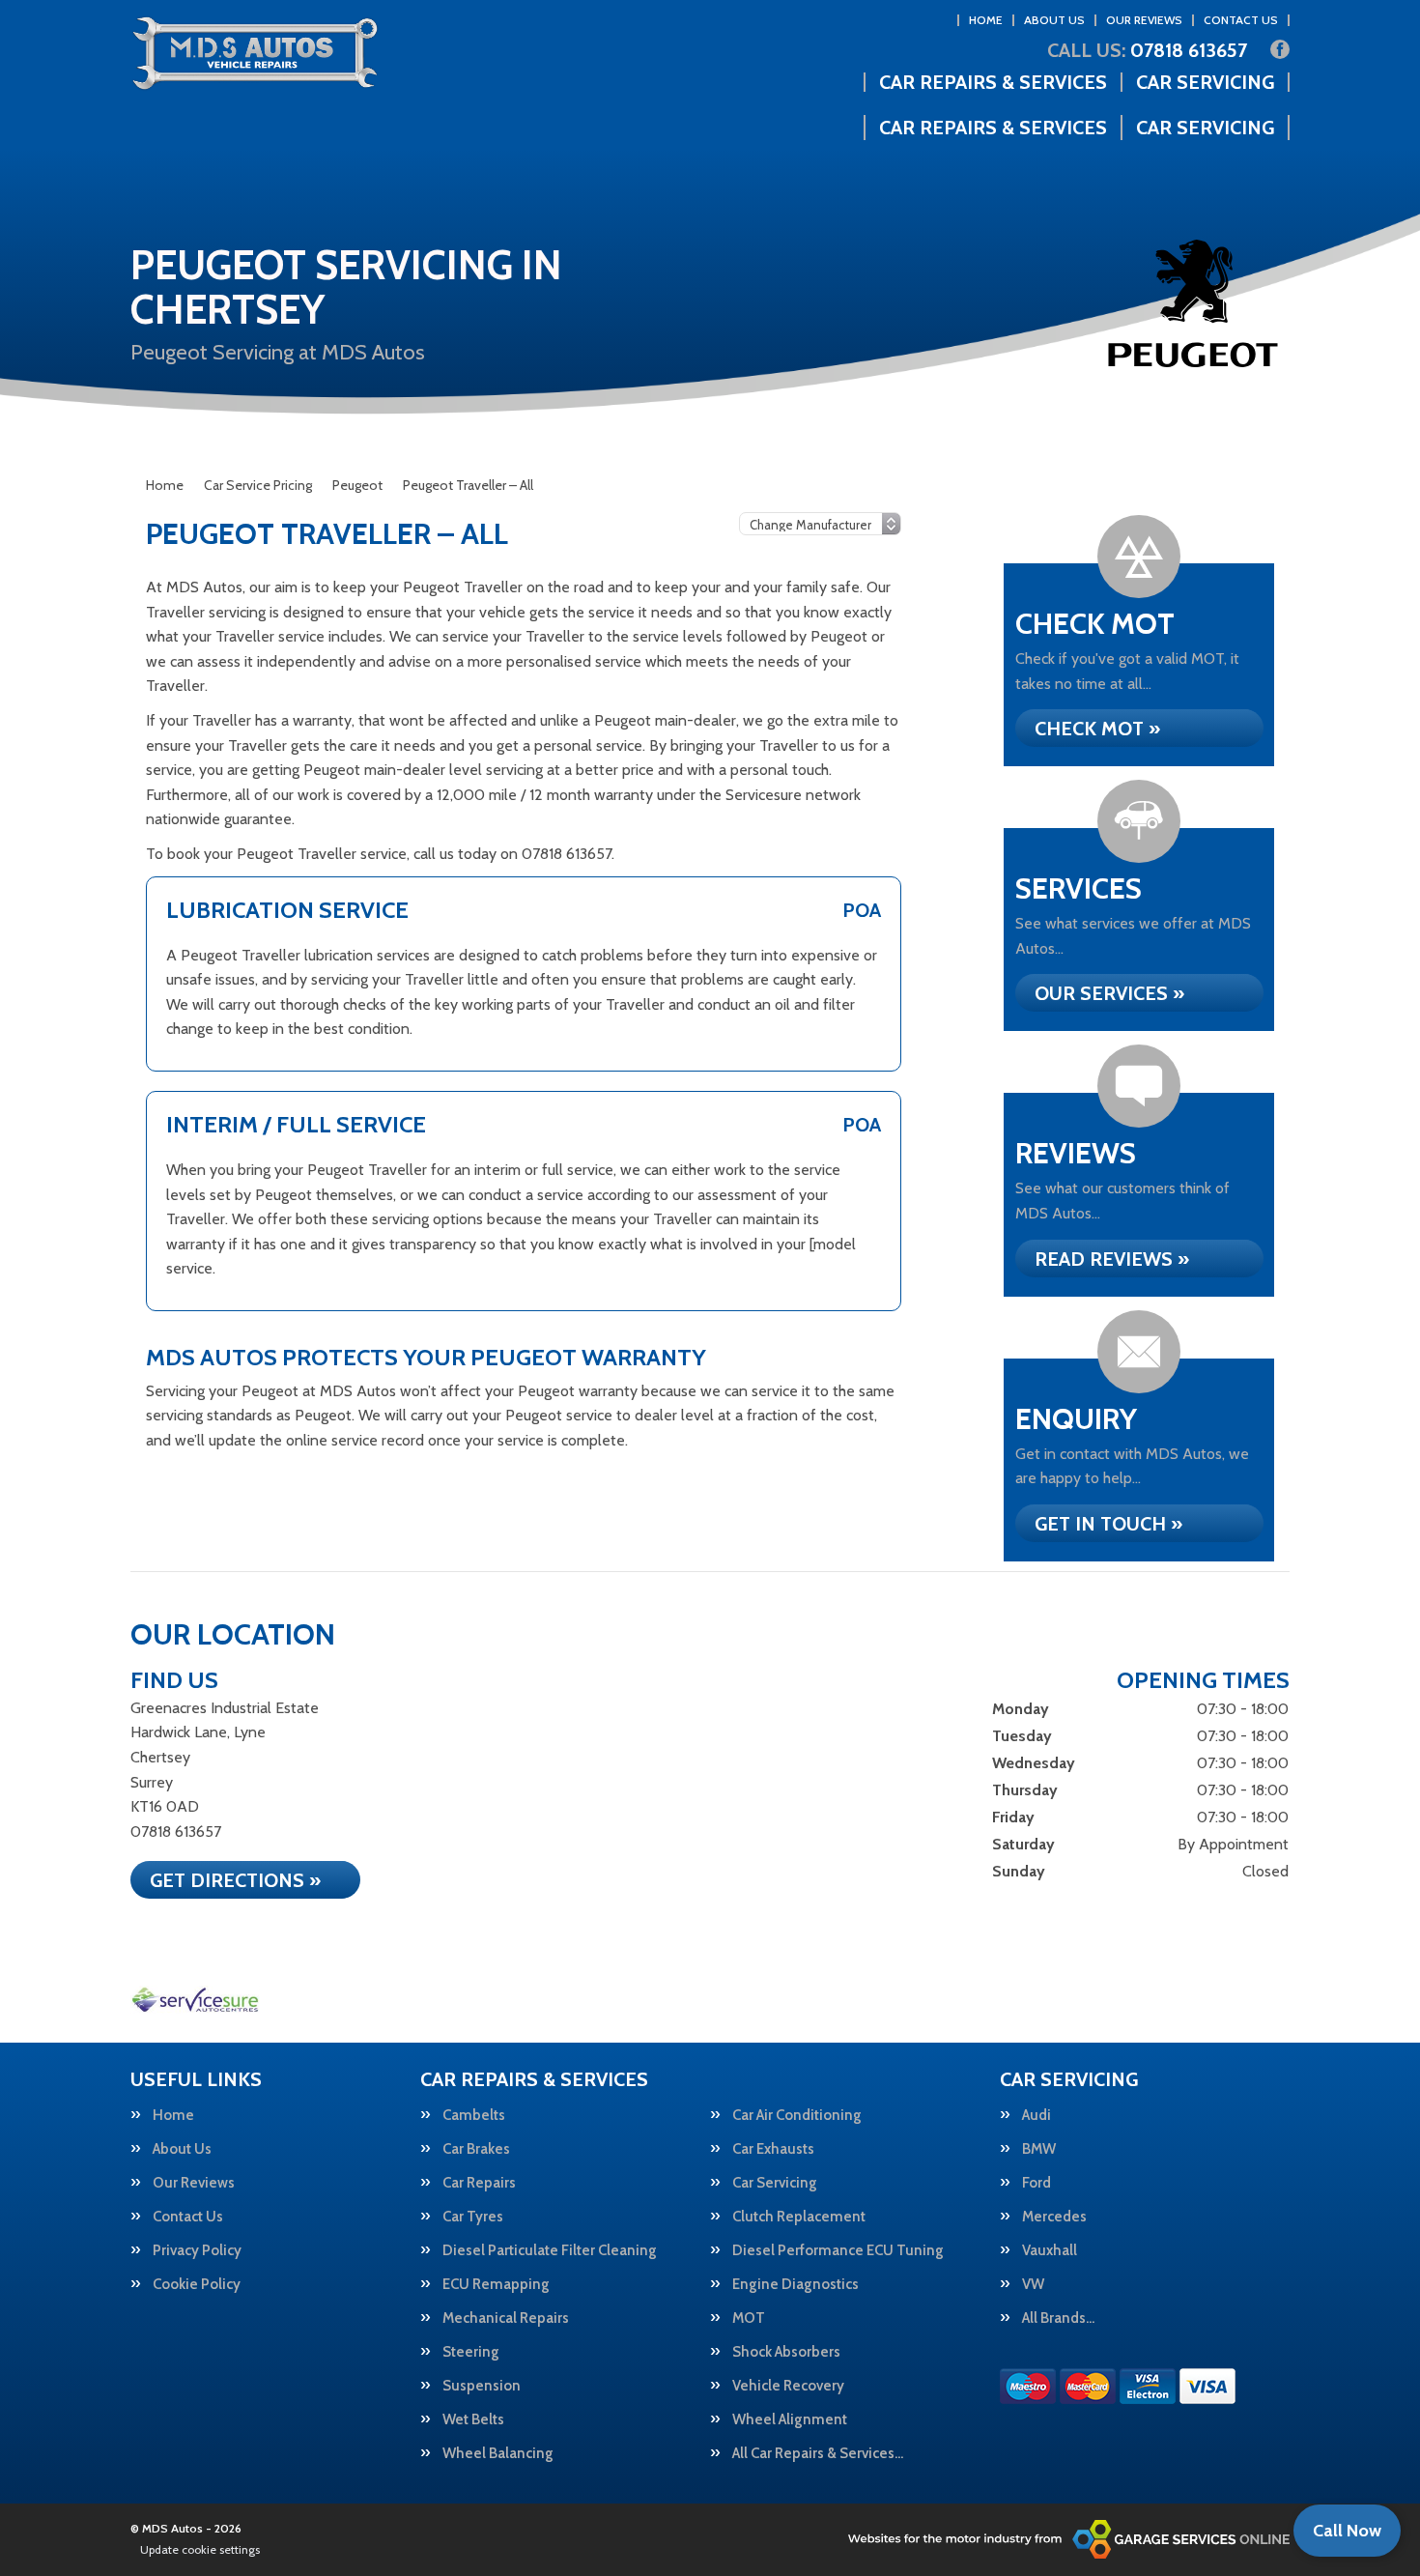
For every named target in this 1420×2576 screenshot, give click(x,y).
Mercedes (1054, 2217)
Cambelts (474, 2116)
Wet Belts (473, 2420)
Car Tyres (473, 2217)
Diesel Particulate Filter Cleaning (550, 2251)
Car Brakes (476, 2149)
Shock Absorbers (786, 2352)
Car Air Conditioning (797, 2116)
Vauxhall (1050, 2251)
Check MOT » (1097, 729)
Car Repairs (479, 2183)
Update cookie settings (200, 2549)
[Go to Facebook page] (1280, 49)
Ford (1037, 2183)
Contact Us (1241, 20)
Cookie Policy (197, 2285)
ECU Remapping (496, 2285)
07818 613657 (1147, 50)
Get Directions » (235, 1880)
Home (986, 20)
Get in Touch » (1108, 1524)
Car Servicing (1205, 82)
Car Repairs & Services (993, 82)
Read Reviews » (1112, 1259)
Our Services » (1109, 993)
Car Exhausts (773, 2149)
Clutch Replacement (799, 2217)
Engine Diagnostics (795, 2285)
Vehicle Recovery (788, 2386)
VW (1033, 2285)
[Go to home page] (255, 53)
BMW (1039, 2149)
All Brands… (1058, 2318)
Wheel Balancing (498, 2454)
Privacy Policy (197, 2251)
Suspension (482, 2386)
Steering (471, 2352)
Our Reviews (1144, 20)
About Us (1054, 20)
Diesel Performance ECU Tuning (838, 2251)
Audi (1037, 2116)
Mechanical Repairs (506, 2318)
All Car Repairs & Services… (818, 2454)
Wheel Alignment (790, 2420)
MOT (749, 2318)
